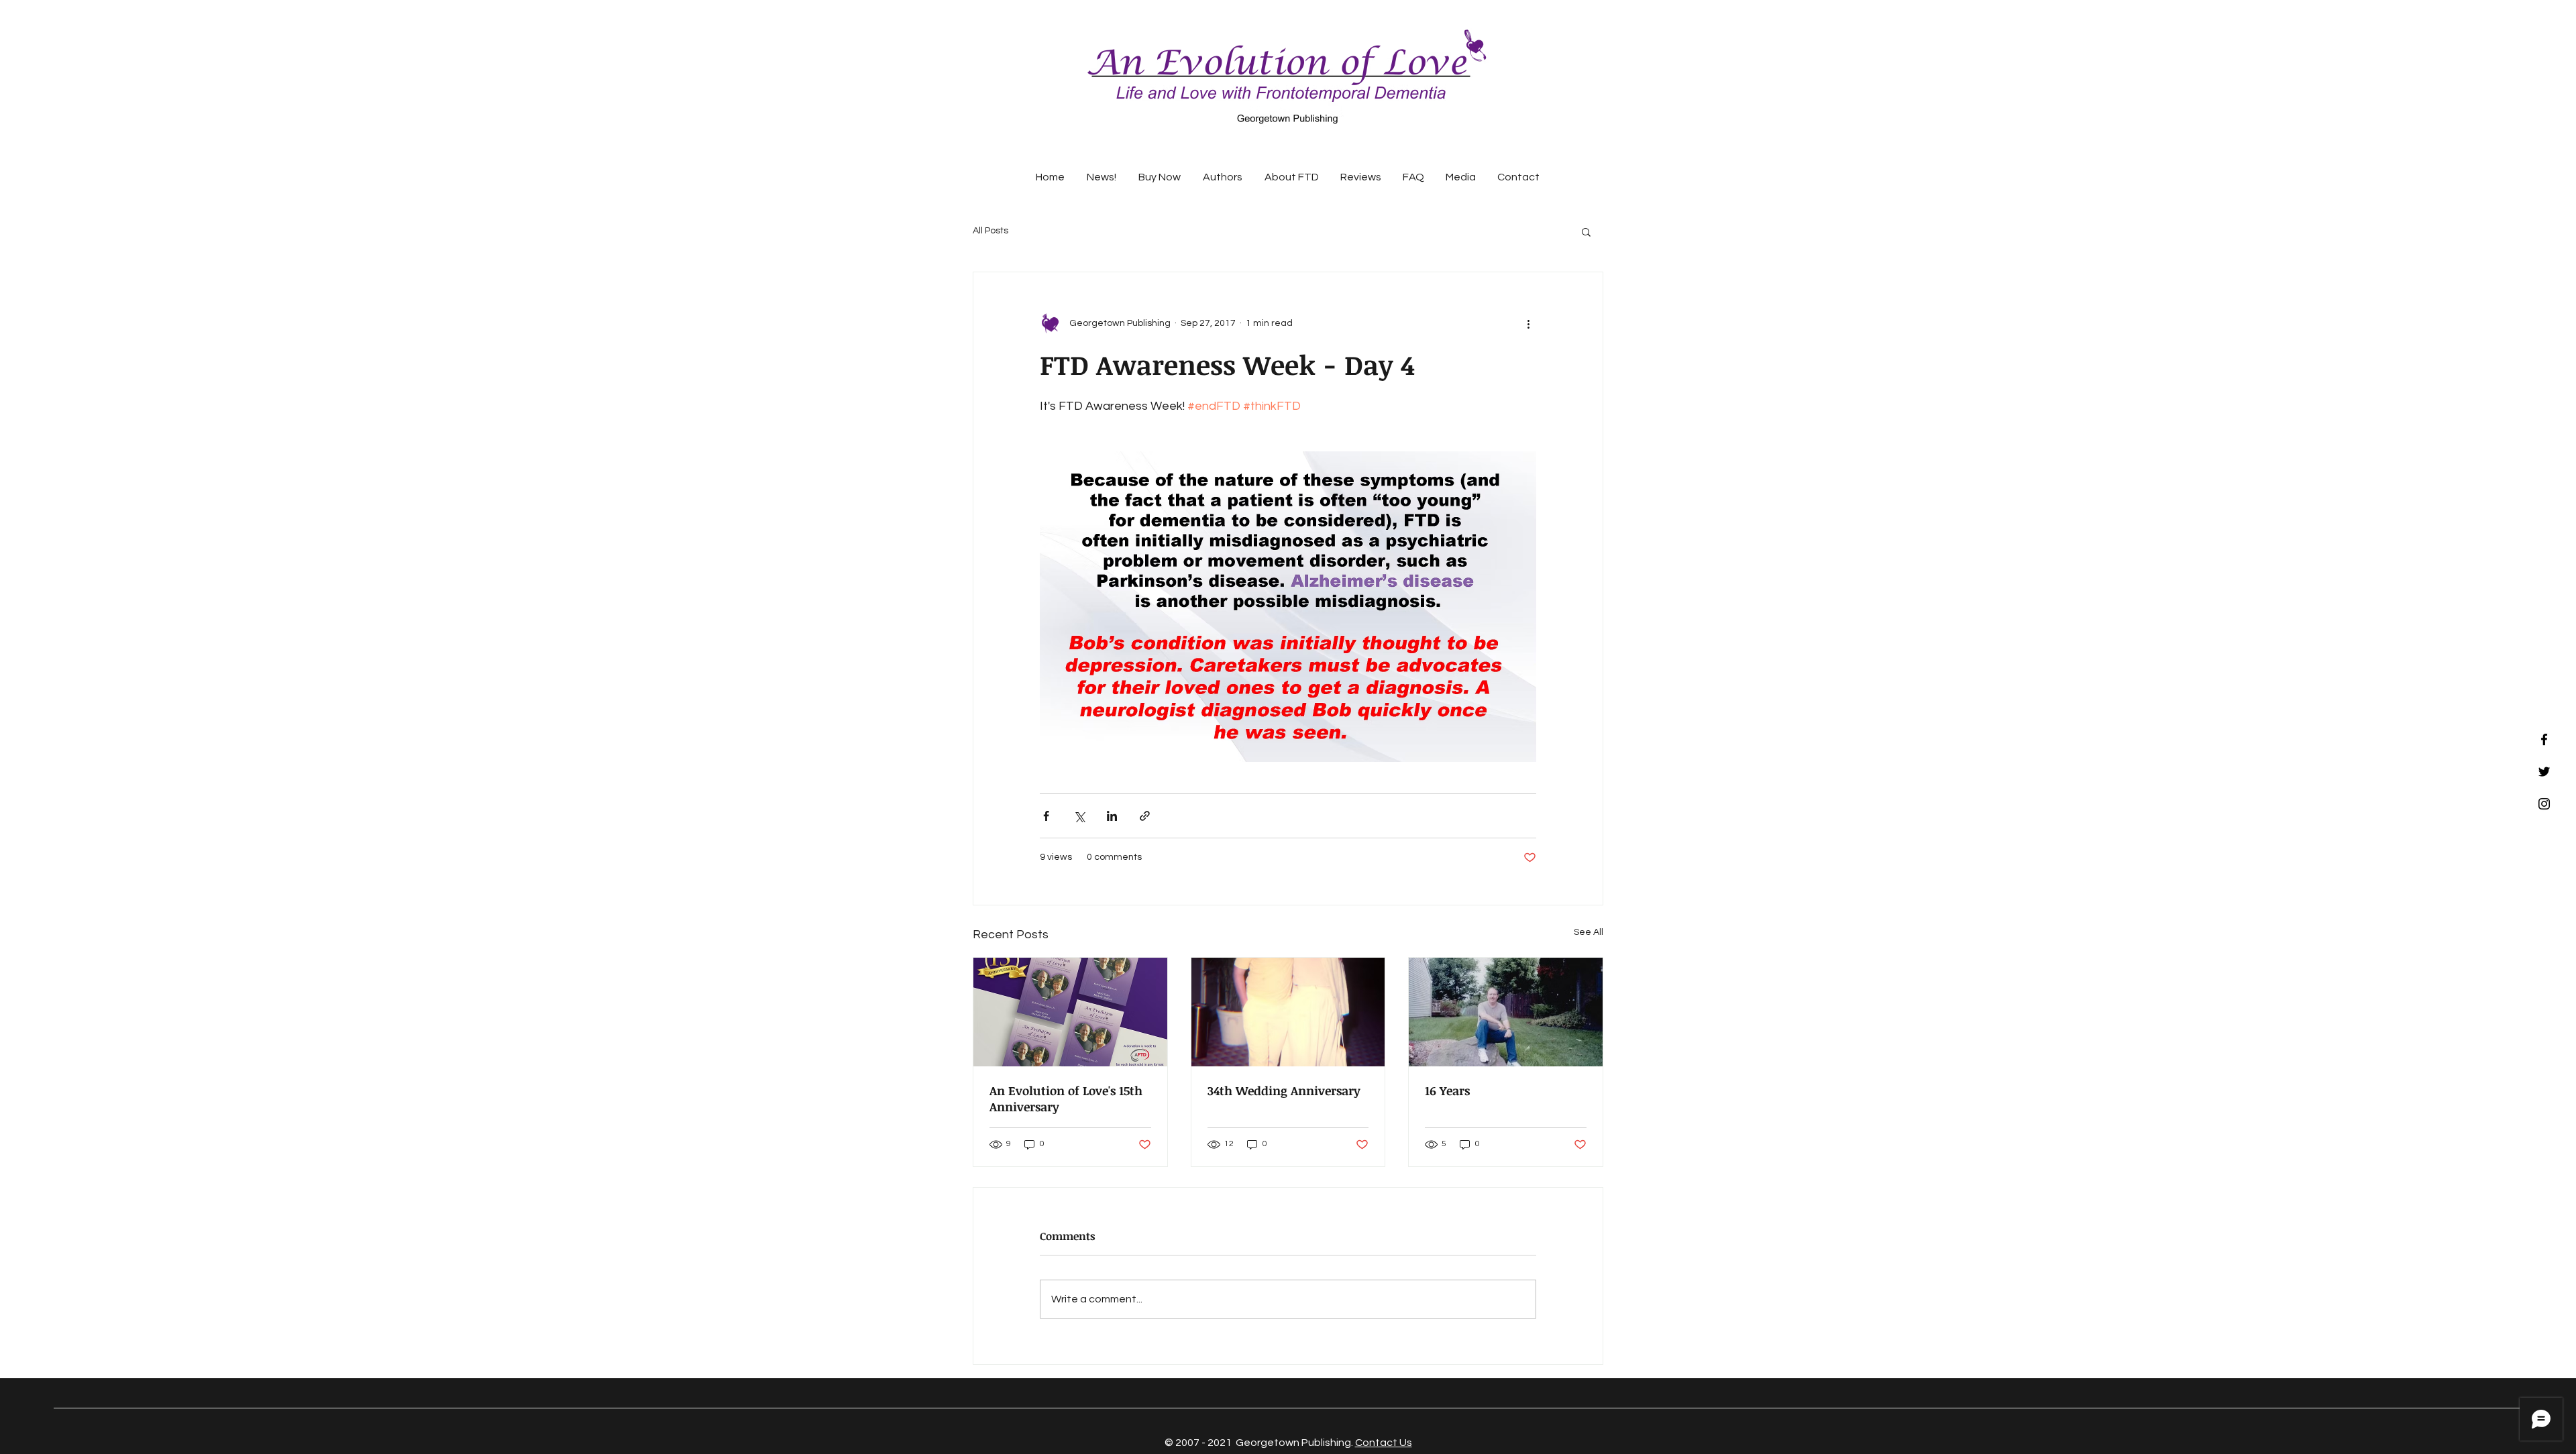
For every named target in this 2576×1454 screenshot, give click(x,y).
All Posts (990, 231)
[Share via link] (1145, 816)
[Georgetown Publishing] (2544, 739)
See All (1589, 932)
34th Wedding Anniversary (1284, 1090)
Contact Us (1384, 1443)
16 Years (1447, 1090)
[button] (1586, 231)
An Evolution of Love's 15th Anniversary (1066, 1099)
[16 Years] (1506, 1012)
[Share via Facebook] (1046, 816)
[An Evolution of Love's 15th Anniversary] (1070, 1012)
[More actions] (1528, 323)
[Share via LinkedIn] (1112, 816)
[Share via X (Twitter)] (1079, 816)
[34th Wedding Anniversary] (1288, 1012)
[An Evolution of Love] (2544, 772)
